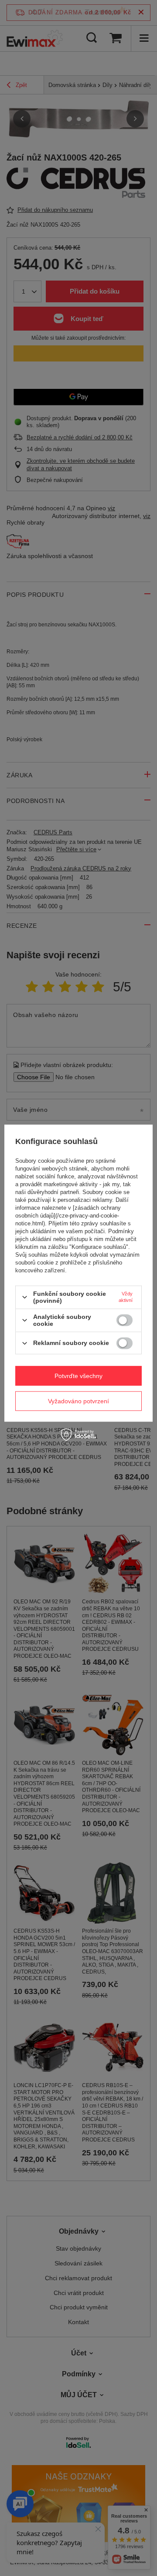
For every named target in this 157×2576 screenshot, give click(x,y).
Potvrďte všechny (78, 1376)
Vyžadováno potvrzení (78, 1401)
